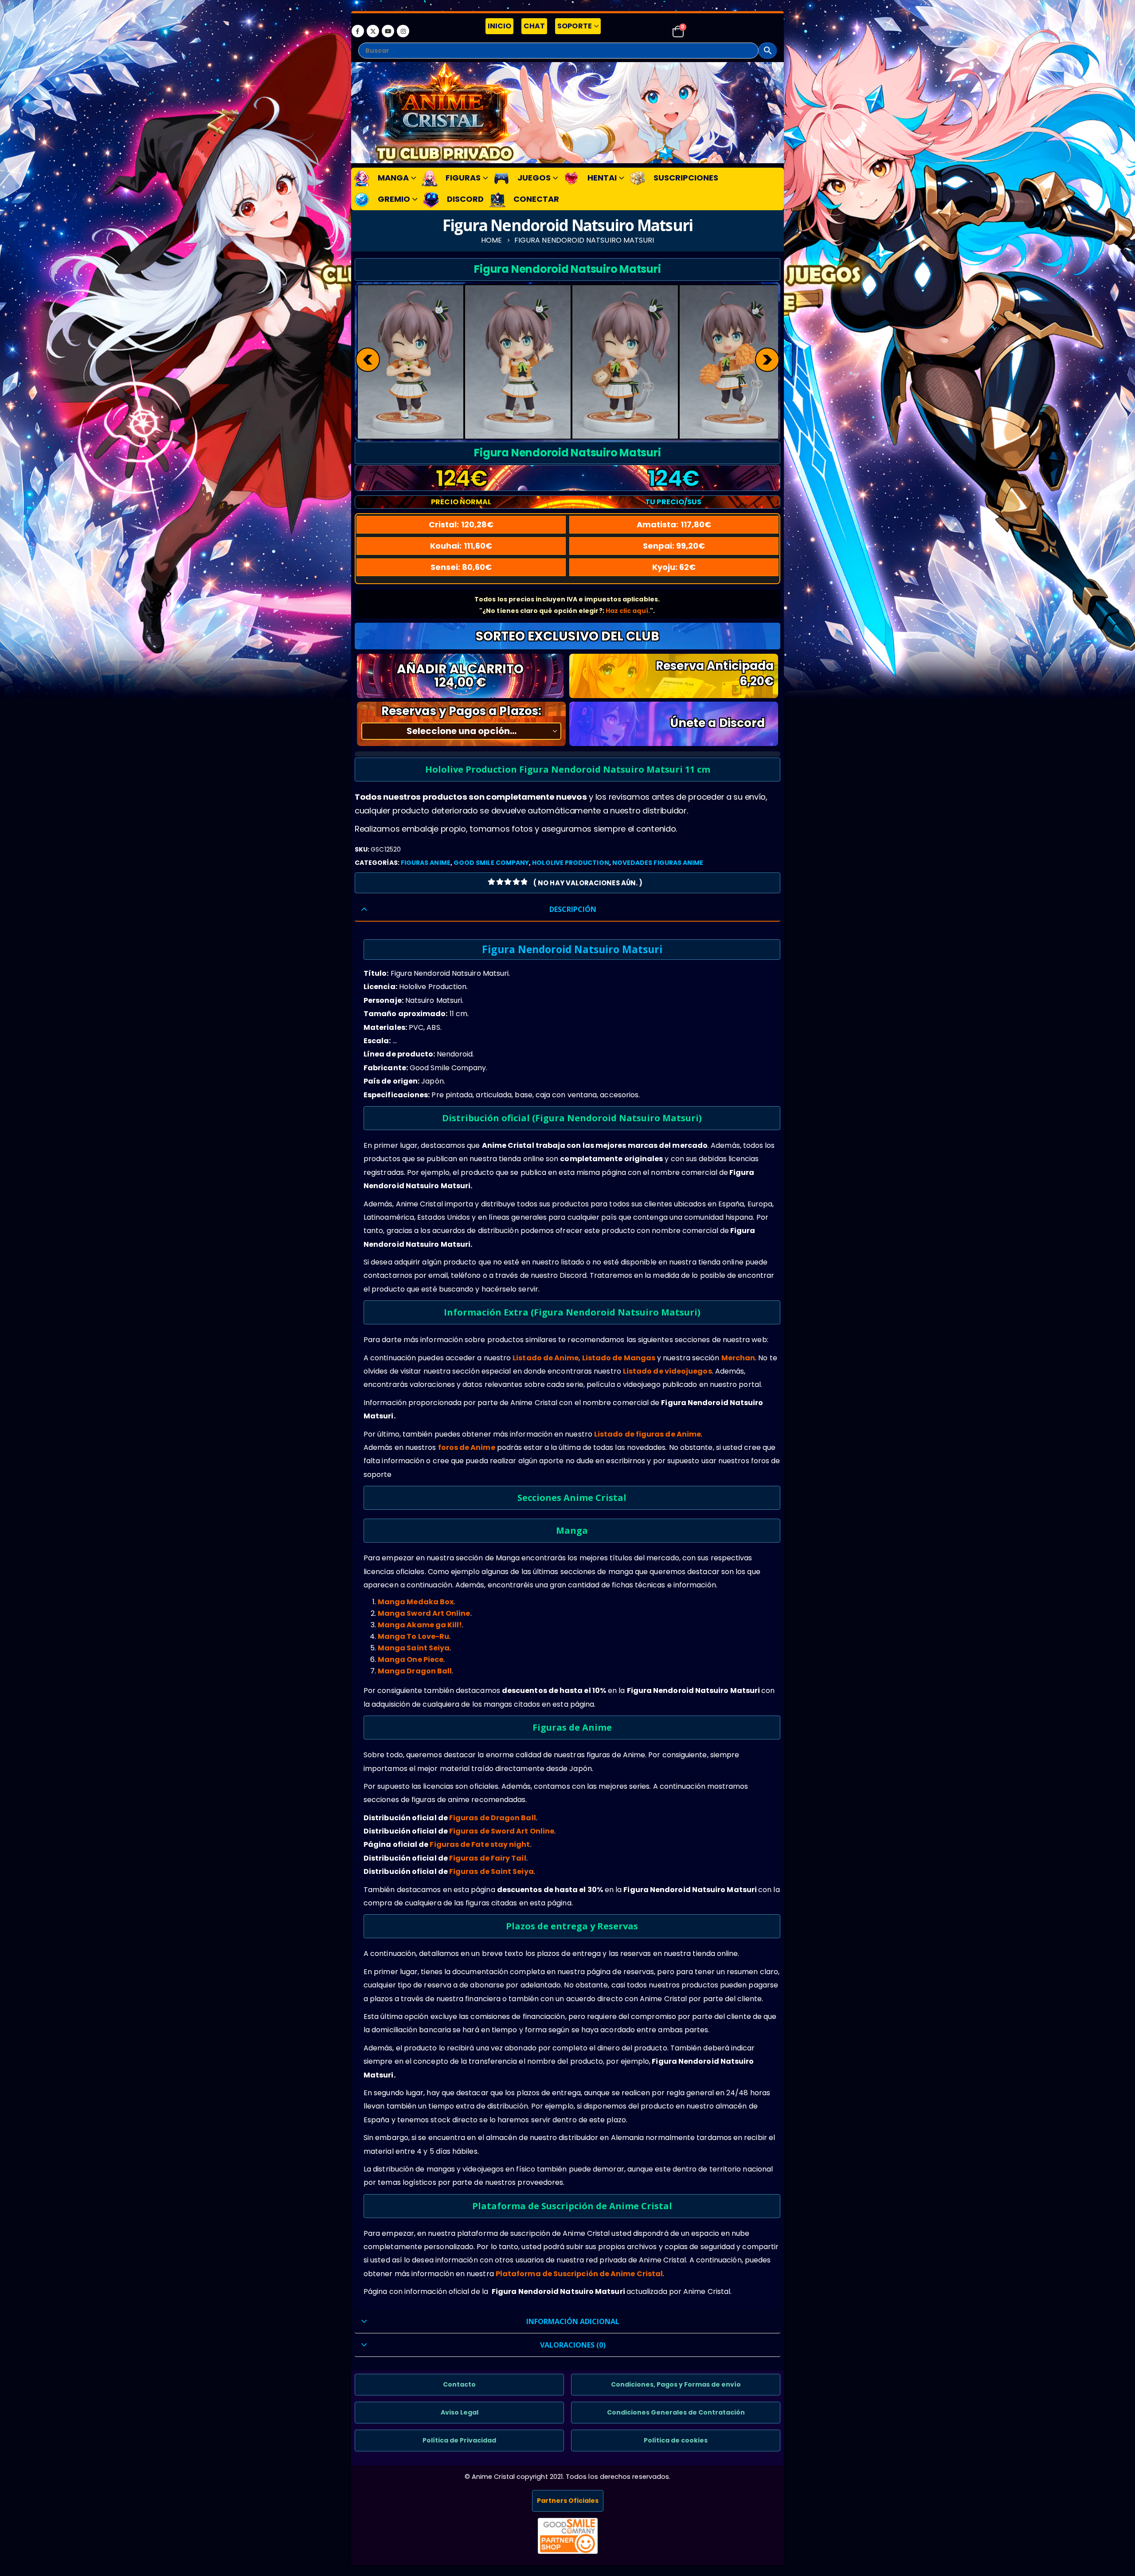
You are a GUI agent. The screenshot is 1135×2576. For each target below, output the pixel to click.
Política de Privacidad (459, 2440)
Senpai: (674, 546)
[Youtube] (388, 31)
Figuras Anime (426, 863)
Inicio (499, 26)
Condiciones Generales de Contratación (676, 2412)
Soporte (575, 26)
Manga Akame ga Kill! (420, 1625)
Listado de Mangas (619, 1358)
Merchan (738, 1358)
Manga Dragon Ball (415, 1671)
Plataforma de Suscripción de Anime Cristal (579, 2274)
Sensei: (461, 567)
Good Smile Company (491, 863)
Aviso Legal (460, 2412)
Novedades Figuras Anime (658, 863)
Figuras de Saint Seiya (491, 1871)
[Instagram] (403, 31)
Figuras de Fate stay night (480, 1844)
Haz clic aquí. (628, 611)
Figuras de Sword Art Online (502, 1831)
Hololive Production (570, 863)
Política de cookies (676, 2440)
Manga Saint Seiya (414, 1648)
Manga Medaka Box (416, 1602)
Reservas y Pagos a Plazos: (461, 711)
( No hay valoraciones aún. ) (588, 883)
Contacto (459, 2384)
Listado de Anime (546, 1358)
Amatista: (674, 524)
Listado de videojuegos (667, 1371)
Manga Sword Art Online (424, 1613)
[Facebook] (358, 31)
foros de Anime (467, 1447)
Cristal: (461, 524)
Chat (534, 26)
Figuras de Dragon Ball (493, 1818)
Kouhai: (461, 546)
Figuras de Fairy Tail (488, 1858)
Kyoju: (674, 567)
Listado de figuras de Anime (648, 1434)
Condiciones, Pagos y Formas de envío (676, 2384)
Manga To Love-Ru (413, 1636)
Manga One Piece (411, 1659)
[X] (373, 31)
